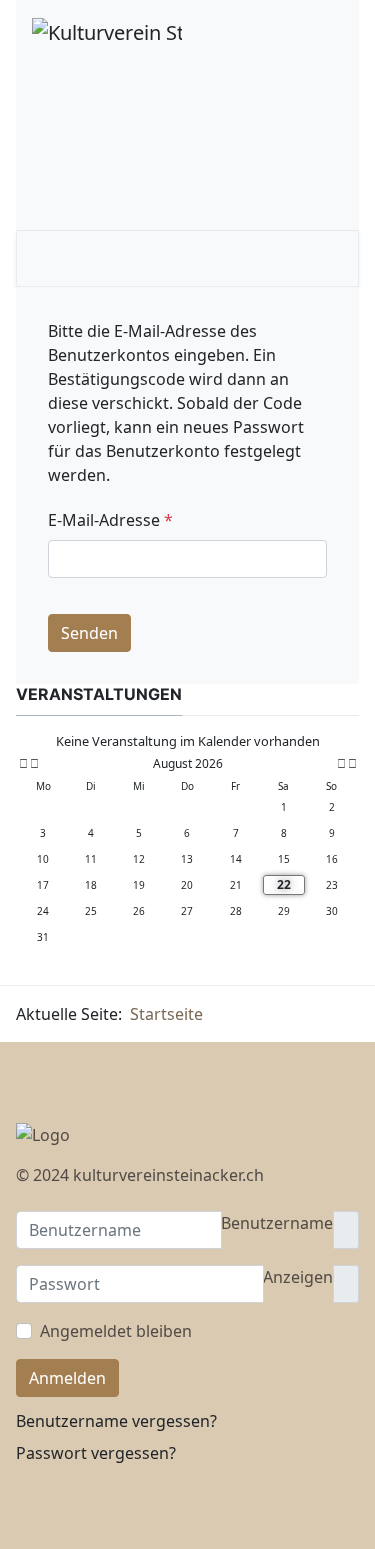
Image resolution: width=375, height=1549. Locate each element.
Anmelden (67, 1378)
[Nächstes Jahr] (351, 764)
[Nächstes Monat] (341, 764)
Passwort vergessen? (96, 1453)
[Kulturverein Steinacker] (107, 30)
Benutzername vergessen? (116, 1421)
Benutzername (277, 1223)
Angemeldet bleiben (116, 1331)
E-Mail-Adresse (110, 520)
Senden (89, 633)
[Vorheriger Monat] (34, 764)
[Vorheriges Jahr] (22, 764)
